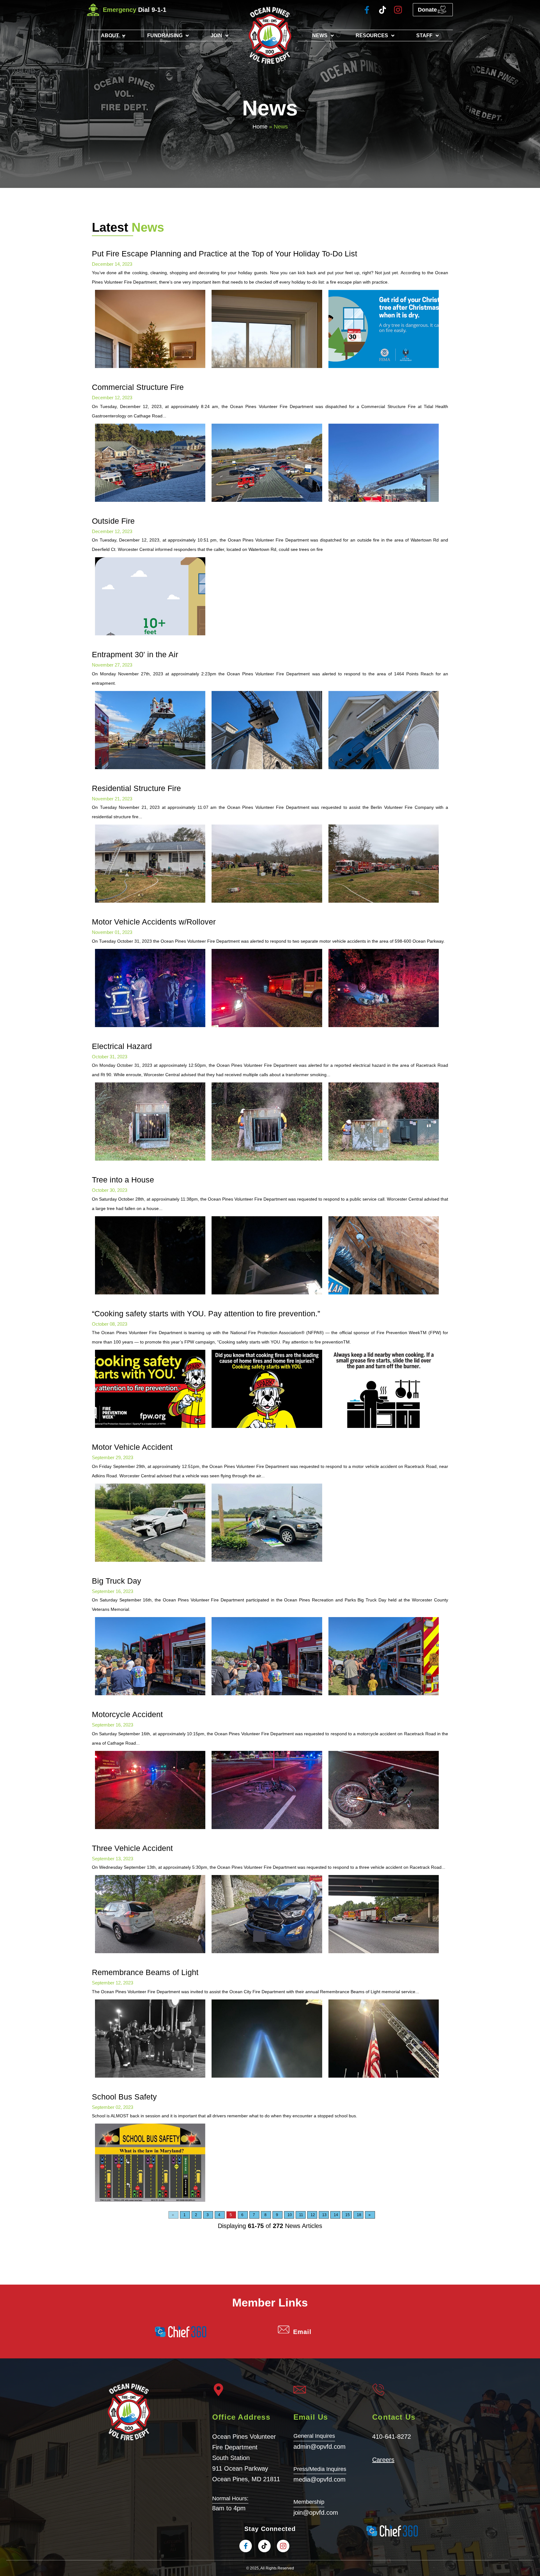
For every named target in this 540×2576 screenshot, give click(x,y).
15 (347, 2215)
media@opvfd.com (320, 2479)
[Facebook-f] (367, 10)
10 (290, 2215)
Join (216, 35)
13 (324, 2215)
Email (302, 2332)
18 (359, 2215)
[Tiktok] (382, 10)
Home (260, 127)
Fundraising (165, 35)
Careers (383, 2460)
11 (301, 2215)
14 (336, 2215)
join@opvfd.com (316, 2513)
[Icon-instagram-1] (398, 10)
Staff (424, 35)
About (110, 35)
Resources (372, 35)
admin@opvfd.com (320, 2447)
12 (313, 2215)
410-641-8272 (392, 2437)
